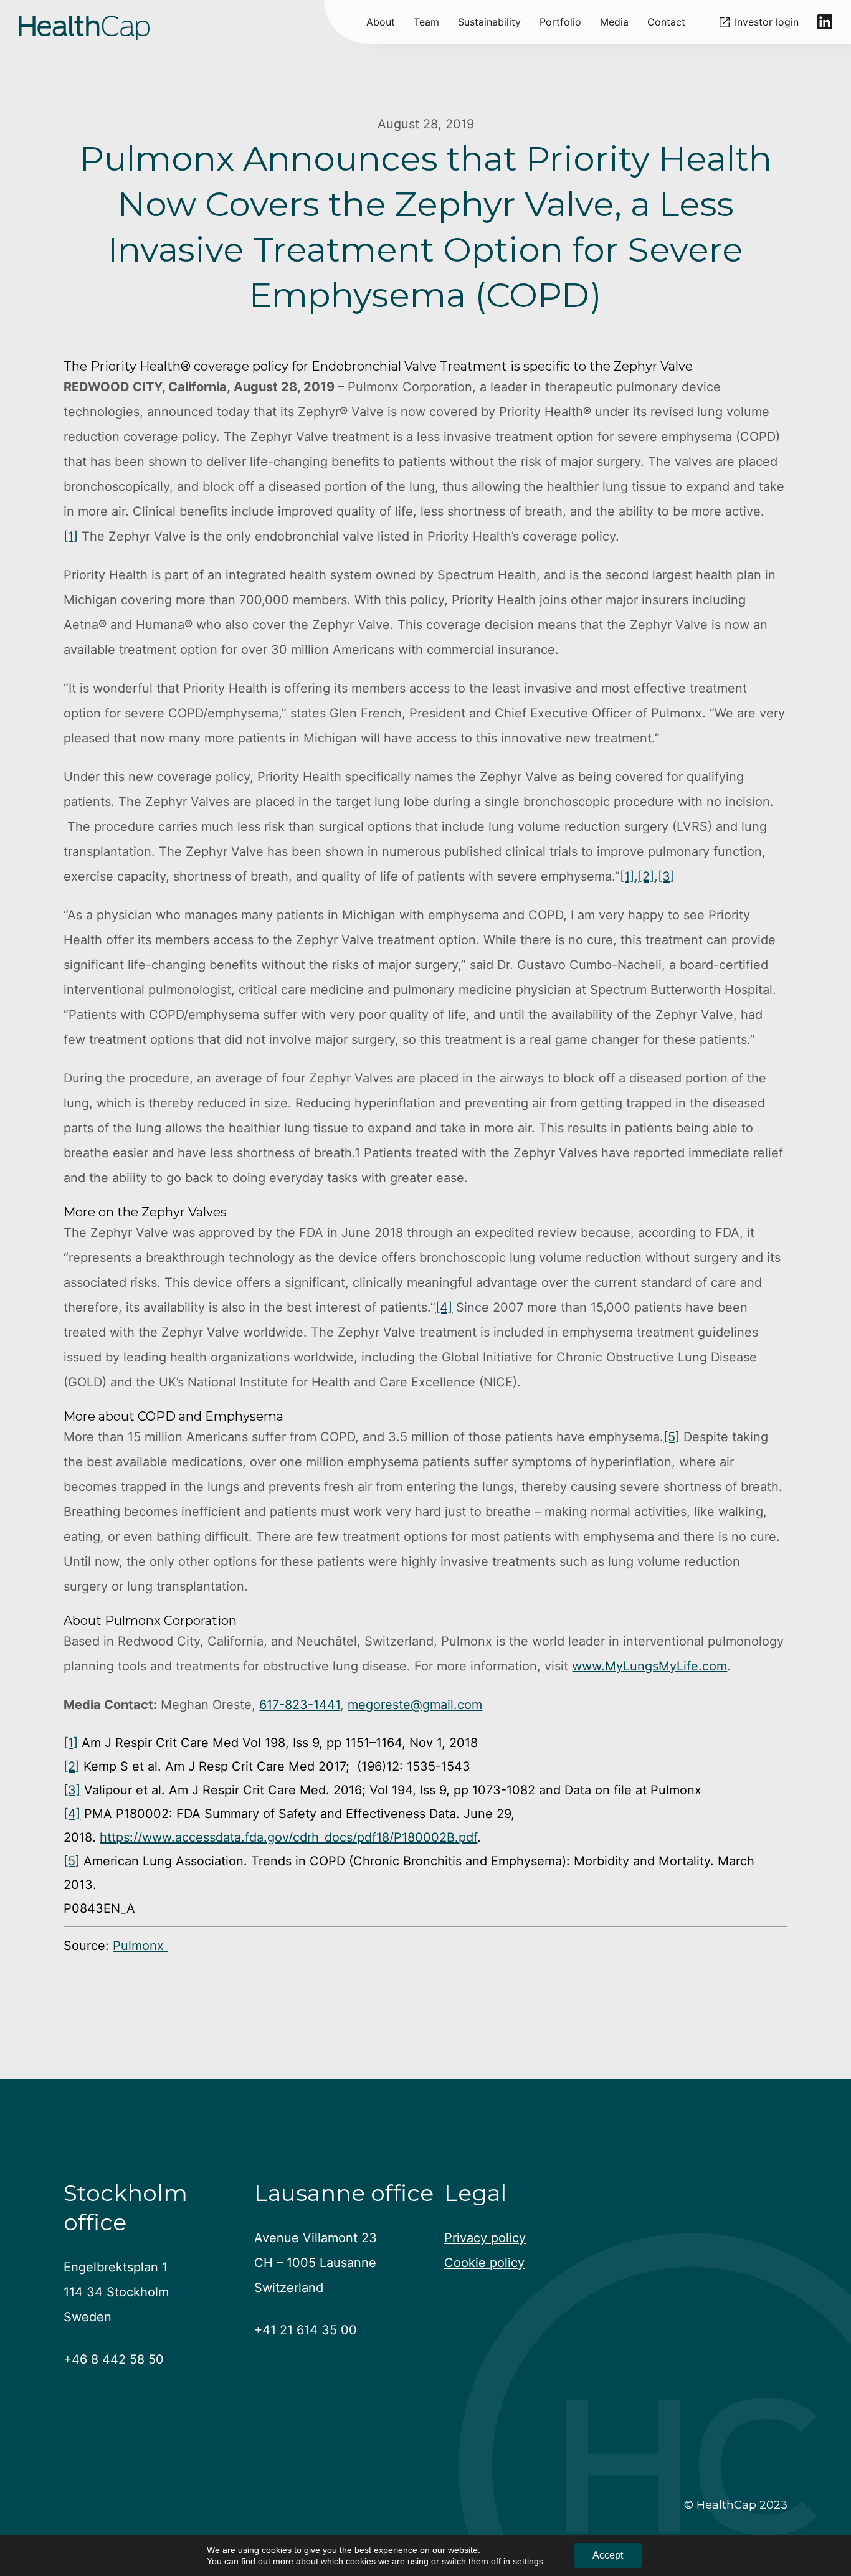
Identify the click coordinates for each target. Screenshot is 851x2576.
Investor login (767, 22)
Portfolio (560, 22)
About (381, 22)
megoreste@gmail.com (415, 1705)
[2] (646, 876)
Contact (666, 22)
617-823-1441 (300, 1705)
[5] (672, 1437)
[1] (71, 536)
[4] (444, 1307)
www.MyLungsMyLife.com (649, 1666)
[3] (666, 876)
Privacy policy (485, 2238)
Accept (608, 2555)
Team (426, 22)
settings (528, 2561)
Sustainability (489, 22)
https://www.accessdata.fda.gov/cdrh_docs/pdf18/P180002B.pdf (288, 1837)
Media (614, 22)
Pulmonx (140, 1946)
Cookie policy (484, 2263)
